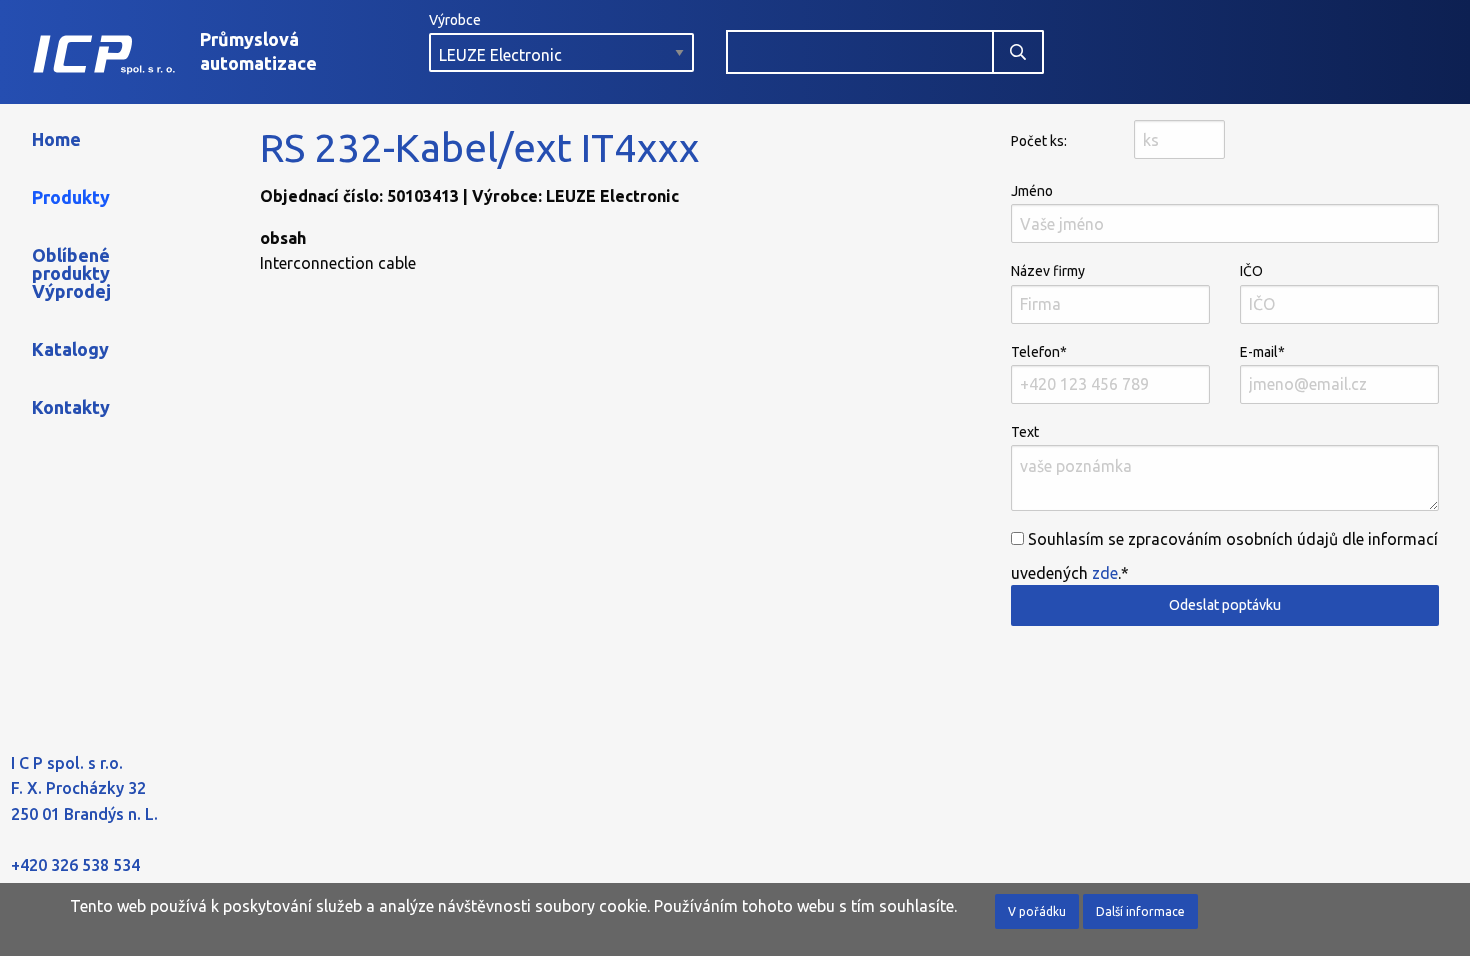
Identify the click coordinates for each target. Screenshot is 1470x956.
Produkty (71, 197)
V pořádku (1037, 911)
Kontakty (71, 407)
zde (1105, 573)
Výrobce (455, 20)
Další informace (1140, 911)
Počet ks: (1039, 141)
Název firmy (1048, 271)
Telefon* (1039, 352)
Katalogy (70, 349)
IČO (1251, 271)
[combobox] (860, 52)
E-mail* (1262, 352)
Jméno (1032, 191)
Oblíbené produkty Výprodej (71, 273)
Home (56, 139)
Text (1025, 432)
